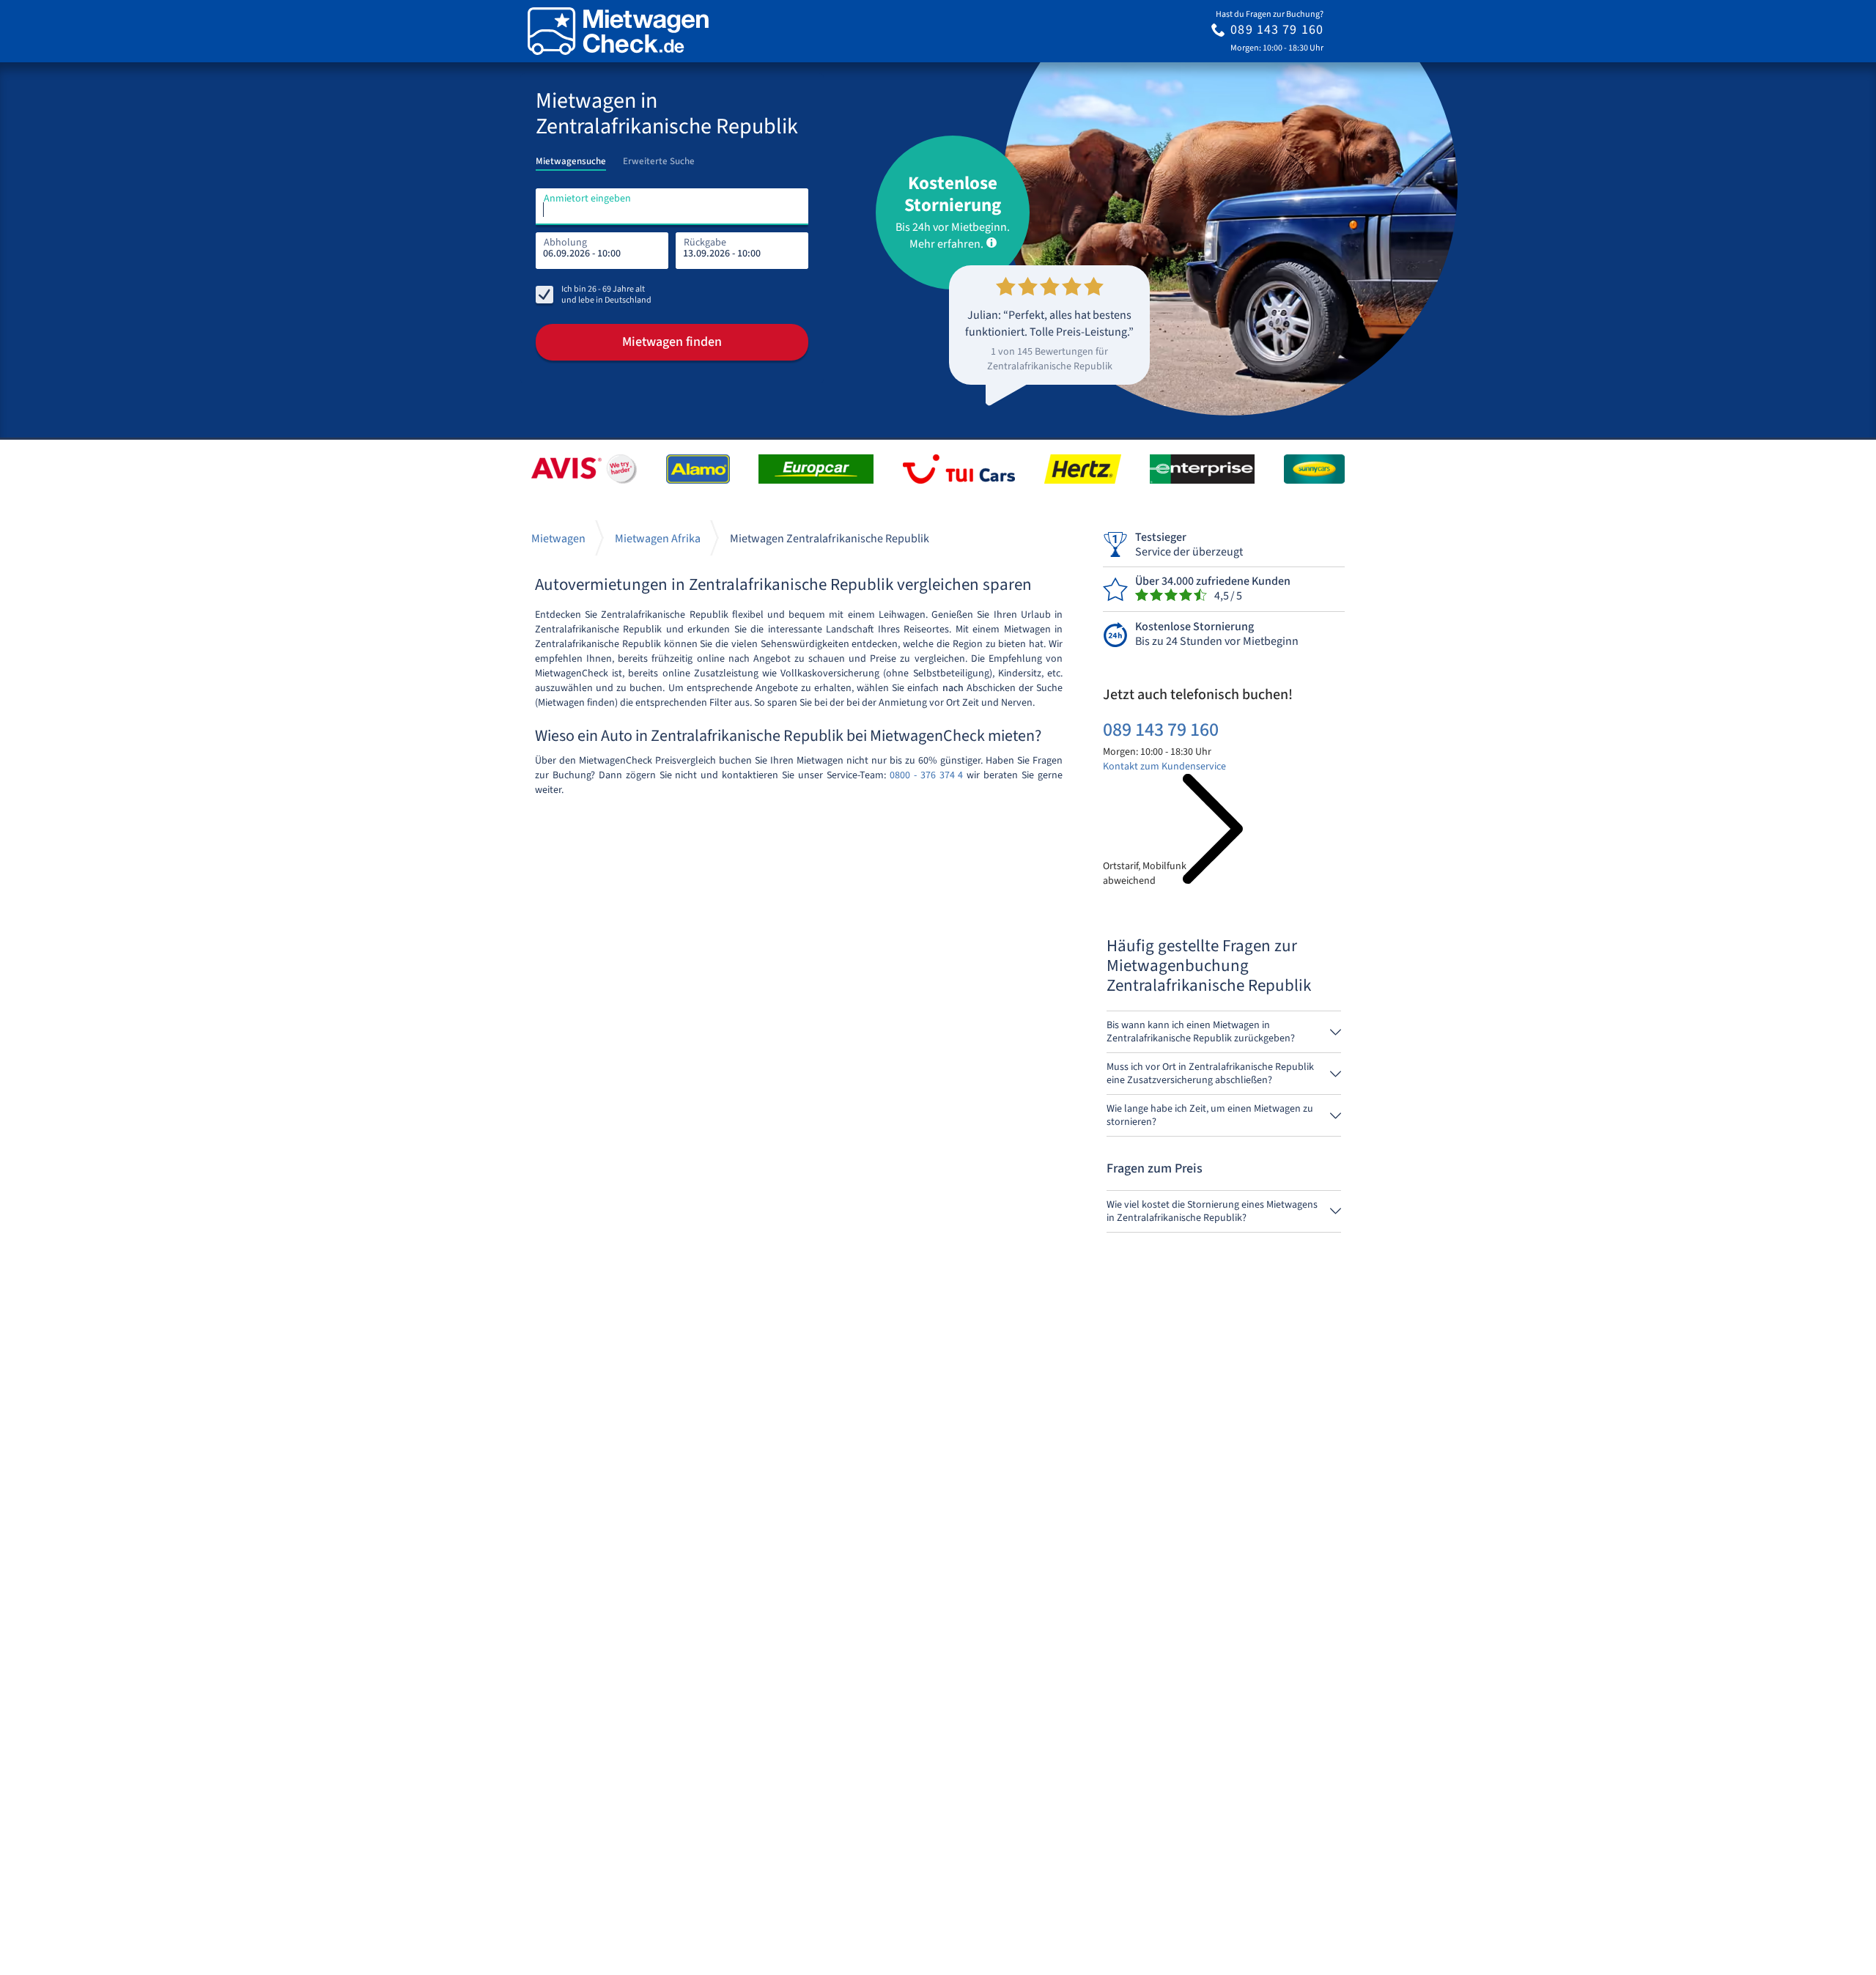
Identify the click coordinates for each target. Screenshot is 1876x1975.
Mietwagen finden (672, 342)
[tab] (571, 157)
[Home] (618, 31)
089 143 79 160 (1161, 730)
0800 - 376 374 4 (927, 775)
